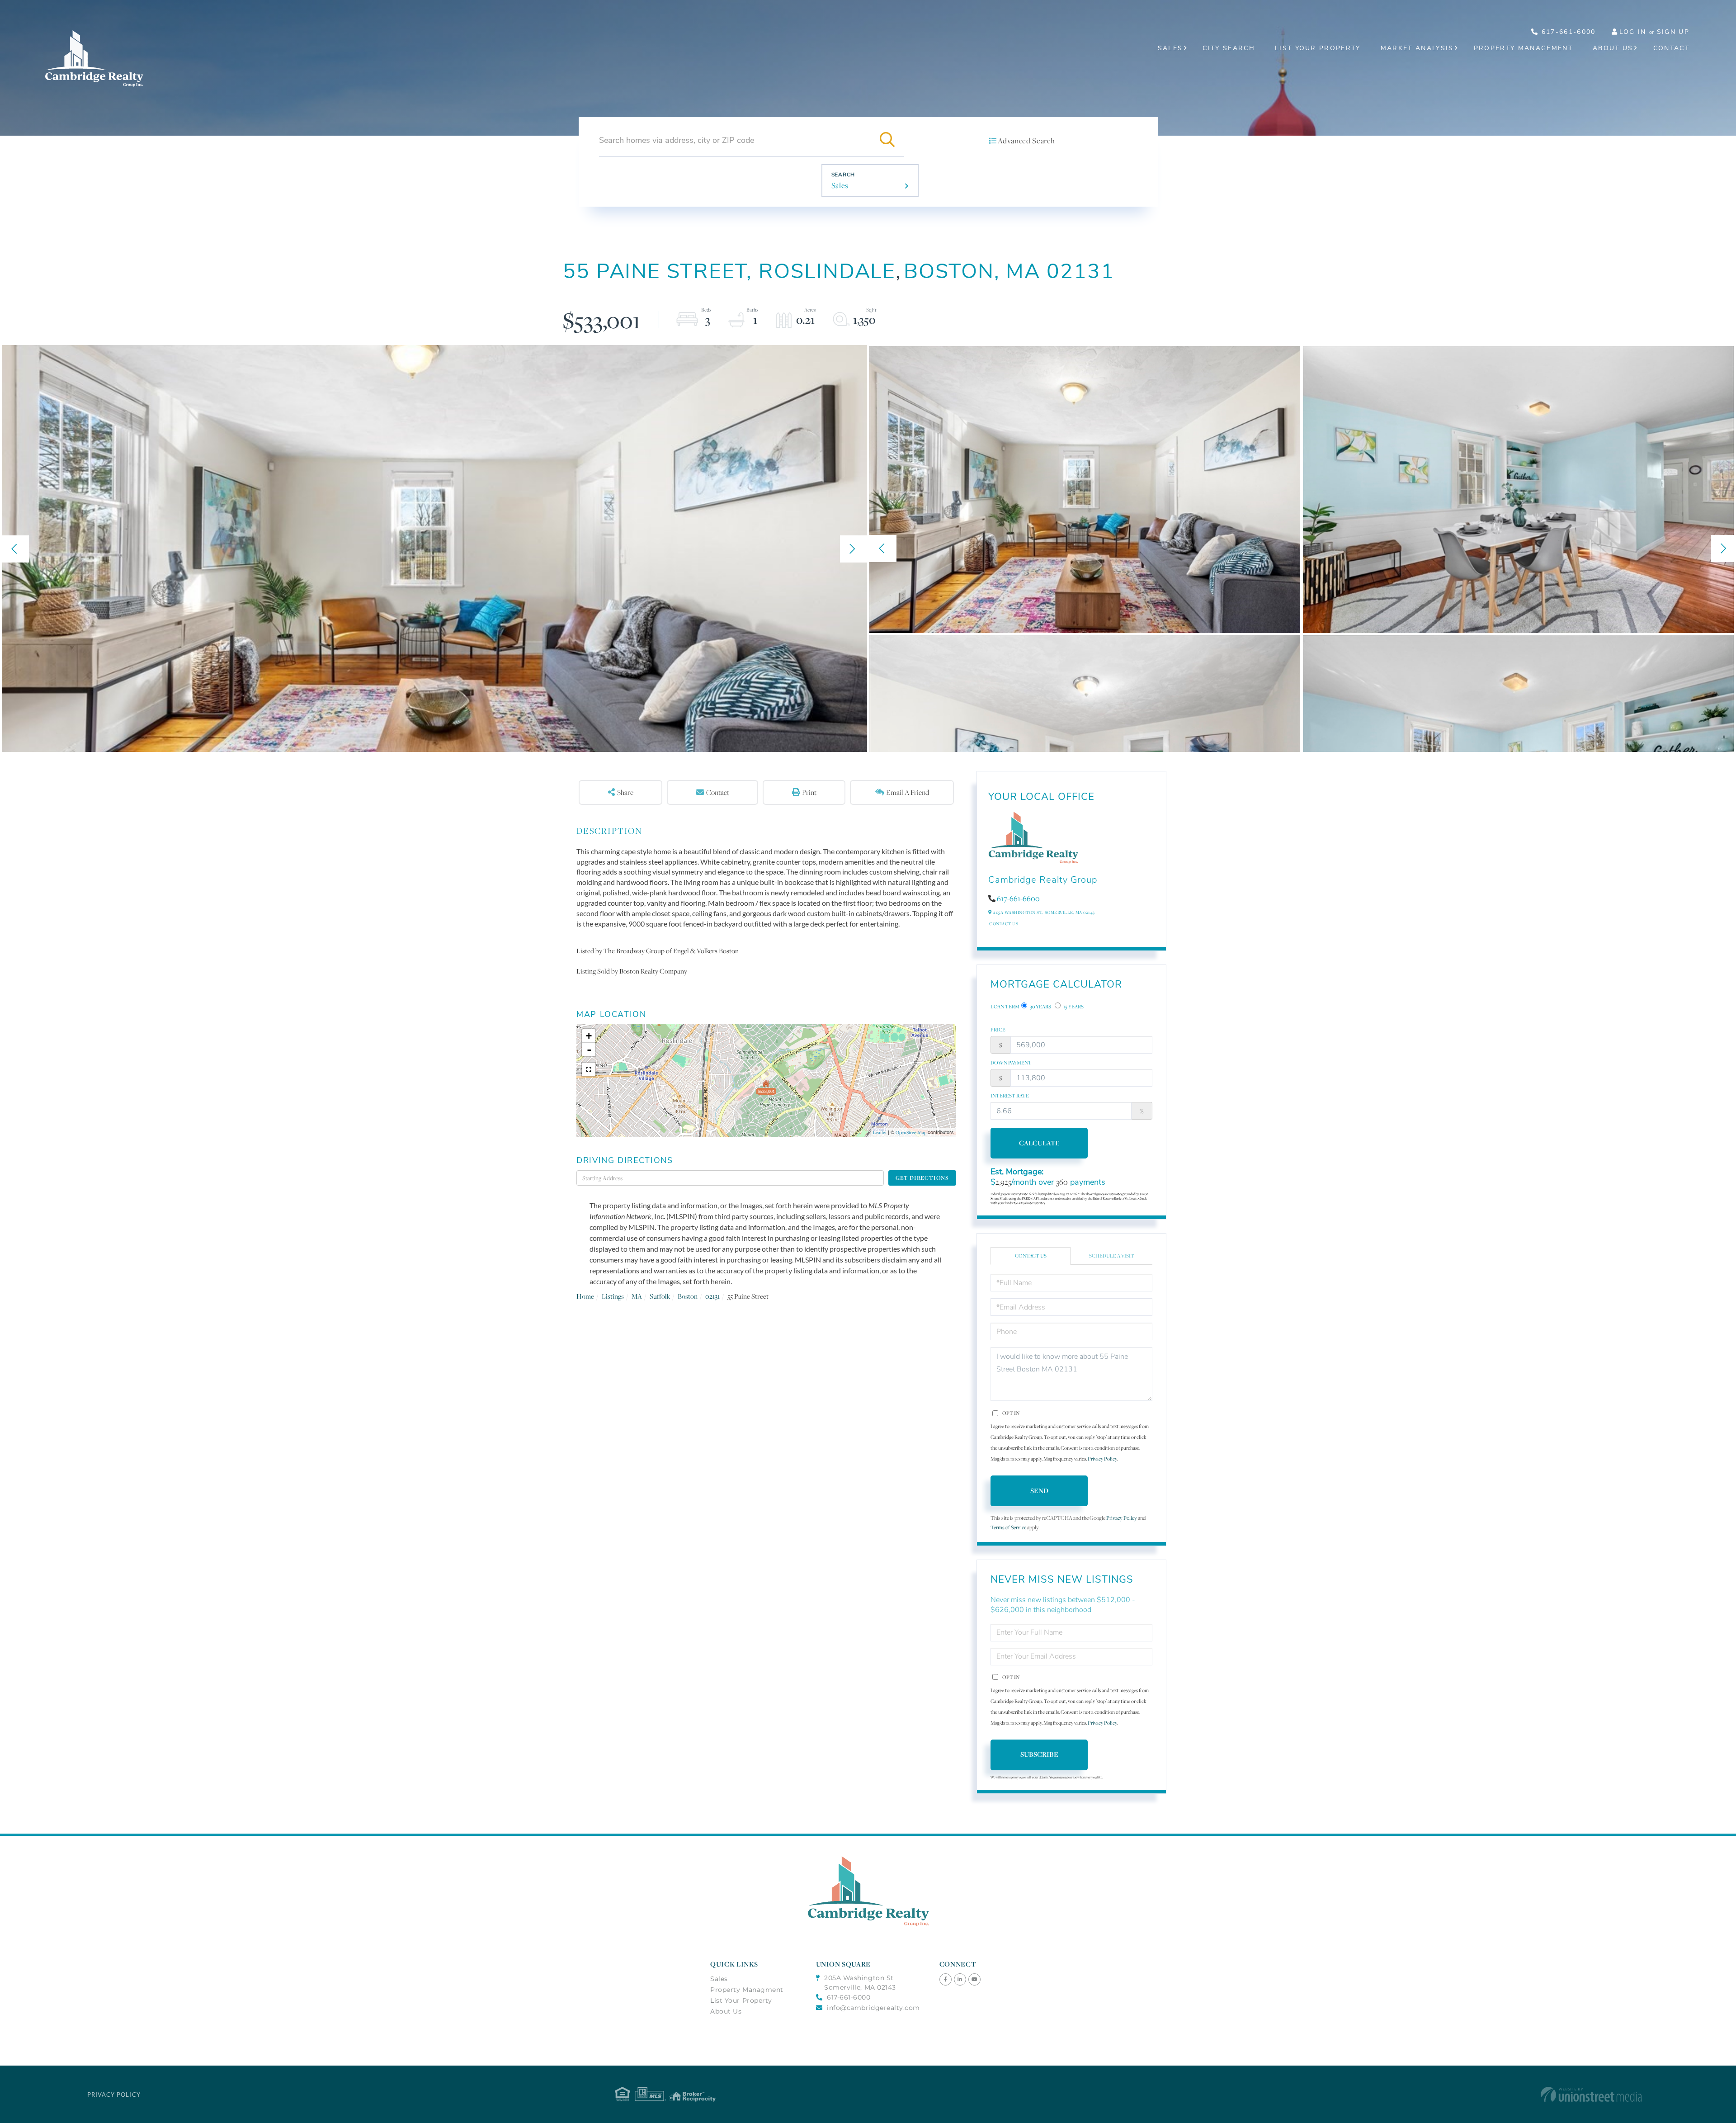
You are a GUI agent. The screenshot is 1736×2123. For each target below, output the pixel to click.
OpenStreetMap (911, 1132)
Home (585, 1296)
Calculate (1039, 1143)
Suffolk (660, 1296)
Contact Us (1004, 924)
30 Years (1040, 1007)
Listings (613, 1296)
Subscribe (1039, 1754)
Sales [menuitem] (1170, 48)
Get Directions (922, 1178)
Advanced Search (1026, 141)
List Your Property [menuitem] (1318, 48)
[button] (887, 140)
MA (637, 1296)
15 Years (1073, 1007)
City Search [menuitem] (1229, 48)
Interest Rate (1010, 1096)
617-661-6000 (1567, 32)
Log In (1633, 32)
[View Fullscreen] (589, 1069)
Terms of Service (1008, 1527)
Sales (840, 185)
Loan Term (1005, 1007)
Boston (688, 1296)
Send (1039, 1491)
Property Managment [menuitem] (747, 1990)
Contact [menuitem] (1671, 48)
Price (998, 1030)
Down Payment (1011, 1063)
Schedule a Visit (1112, 1256)
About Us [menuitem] (1613, 48)
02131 (712, 1296)
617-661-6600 (1018, 898)
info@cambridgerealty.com (873, 2008)
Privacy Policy (1102, 1459)
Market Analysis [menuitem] (1417, 48)
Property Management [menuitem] (1523, 48)
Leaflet (880, 1132)
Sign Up (1673, 32)
